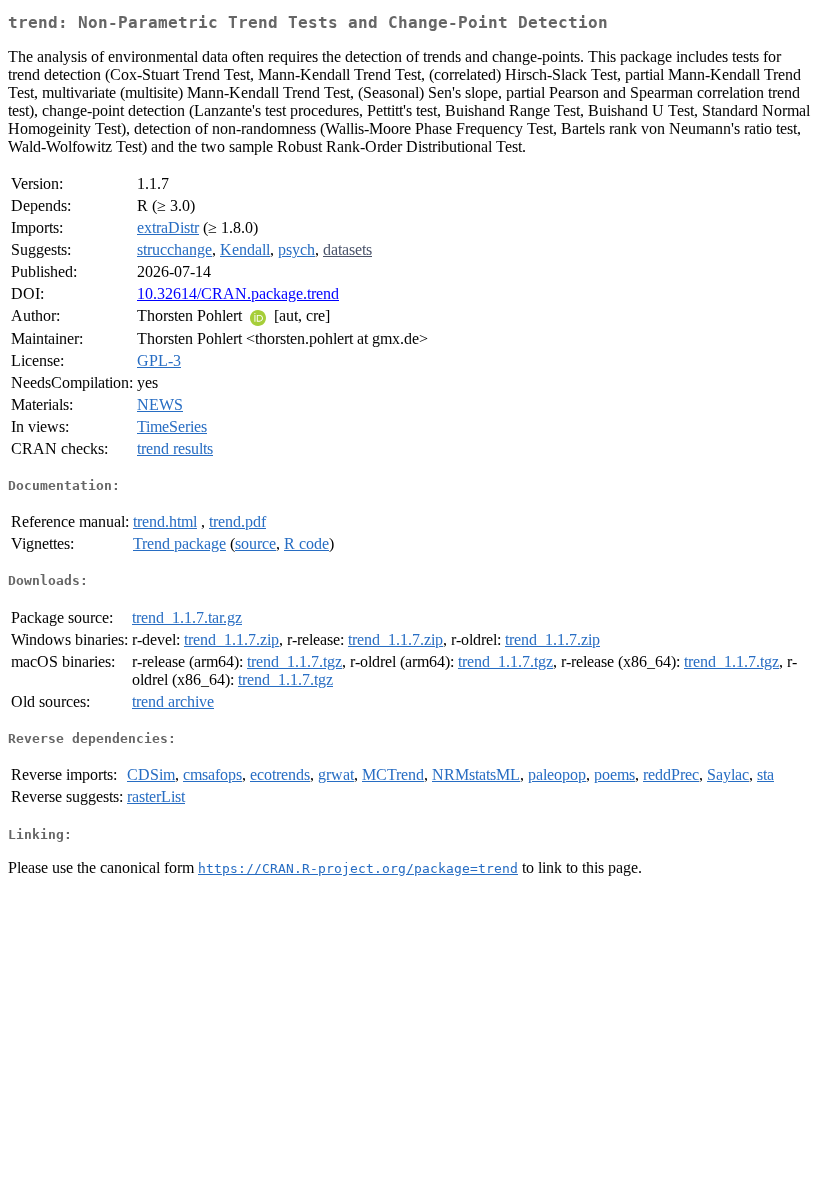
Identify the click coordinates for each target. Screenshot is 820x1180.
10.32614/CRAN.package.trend (238, 293)
